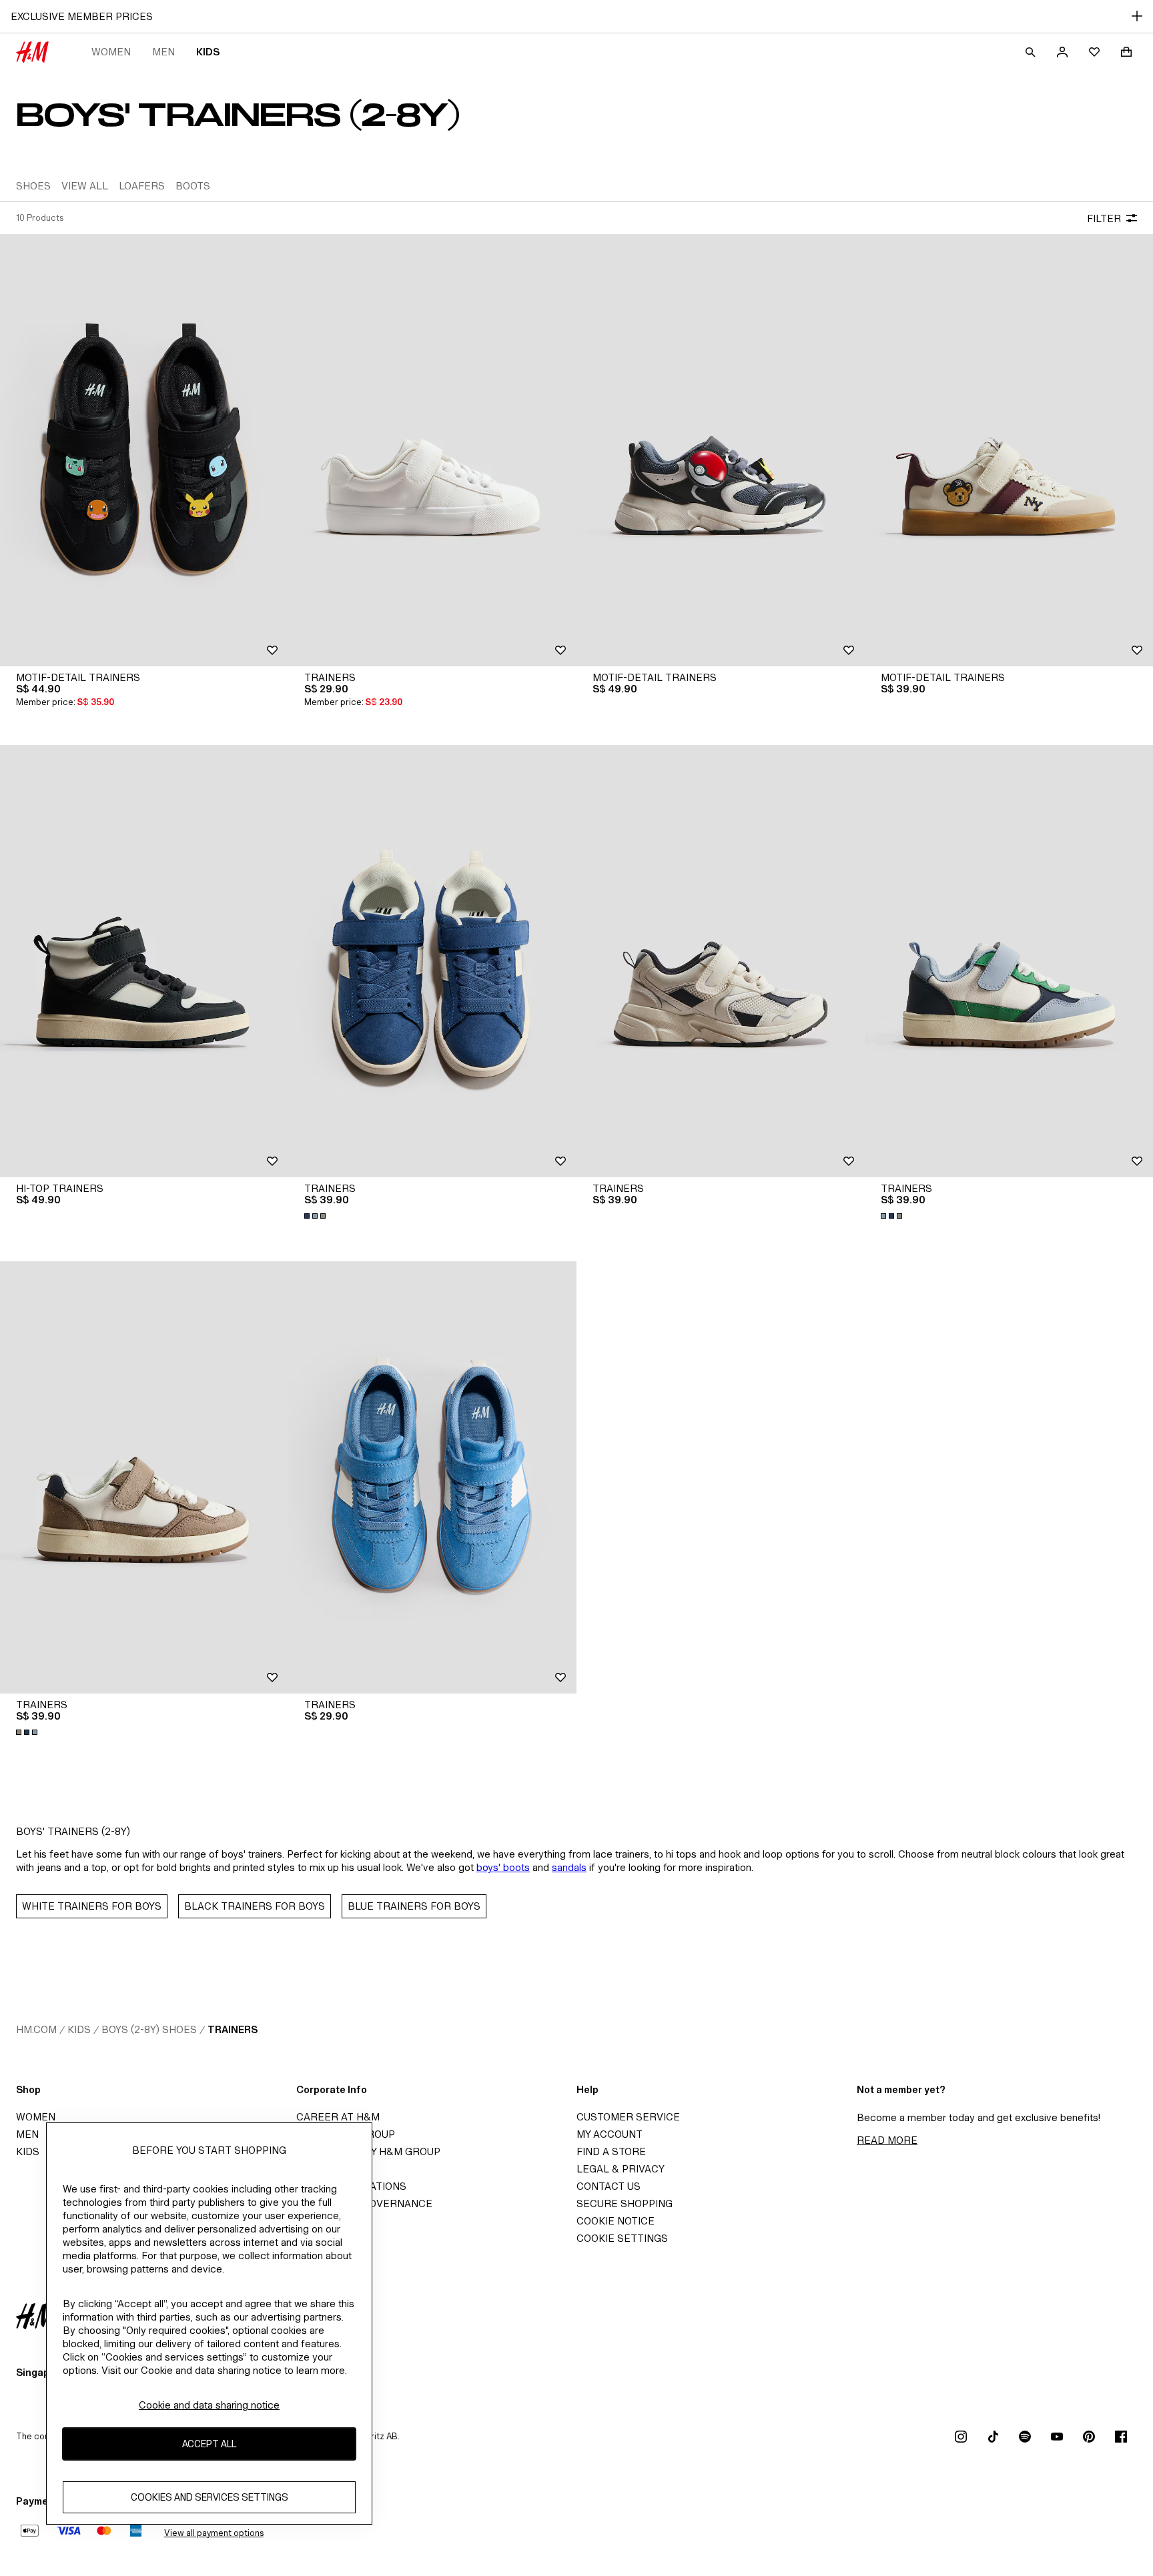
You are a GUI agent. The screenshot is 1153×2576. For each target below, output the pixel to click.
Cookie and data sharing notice (209, 2405)
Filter (1104, 218)
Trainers (233, 2029)
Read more (887, 2140)
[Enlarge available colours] (316, 1216)
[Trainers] (432, 450)
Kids (208, 52)
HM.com (36, 2029)
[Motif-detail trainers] (144, 450)
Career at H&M (338, 2117)
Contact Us (609, 2186)
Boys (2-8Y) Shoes (149, 2029)
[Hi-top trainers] (144, 961)
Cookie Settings (622, 2238)
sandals (569, 1867)
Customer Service (628, 2117)
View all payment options (214, 2533)
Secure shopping (625, 2203)
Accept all (209, 2444)
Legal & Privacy (621, 2169)
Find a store (611, 2151)
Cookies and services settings (210, 2497)
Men (163, 52)
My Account (610, 2134)
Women (111, 52)
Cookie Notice (616, 2221)
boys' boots (503, 1867)
